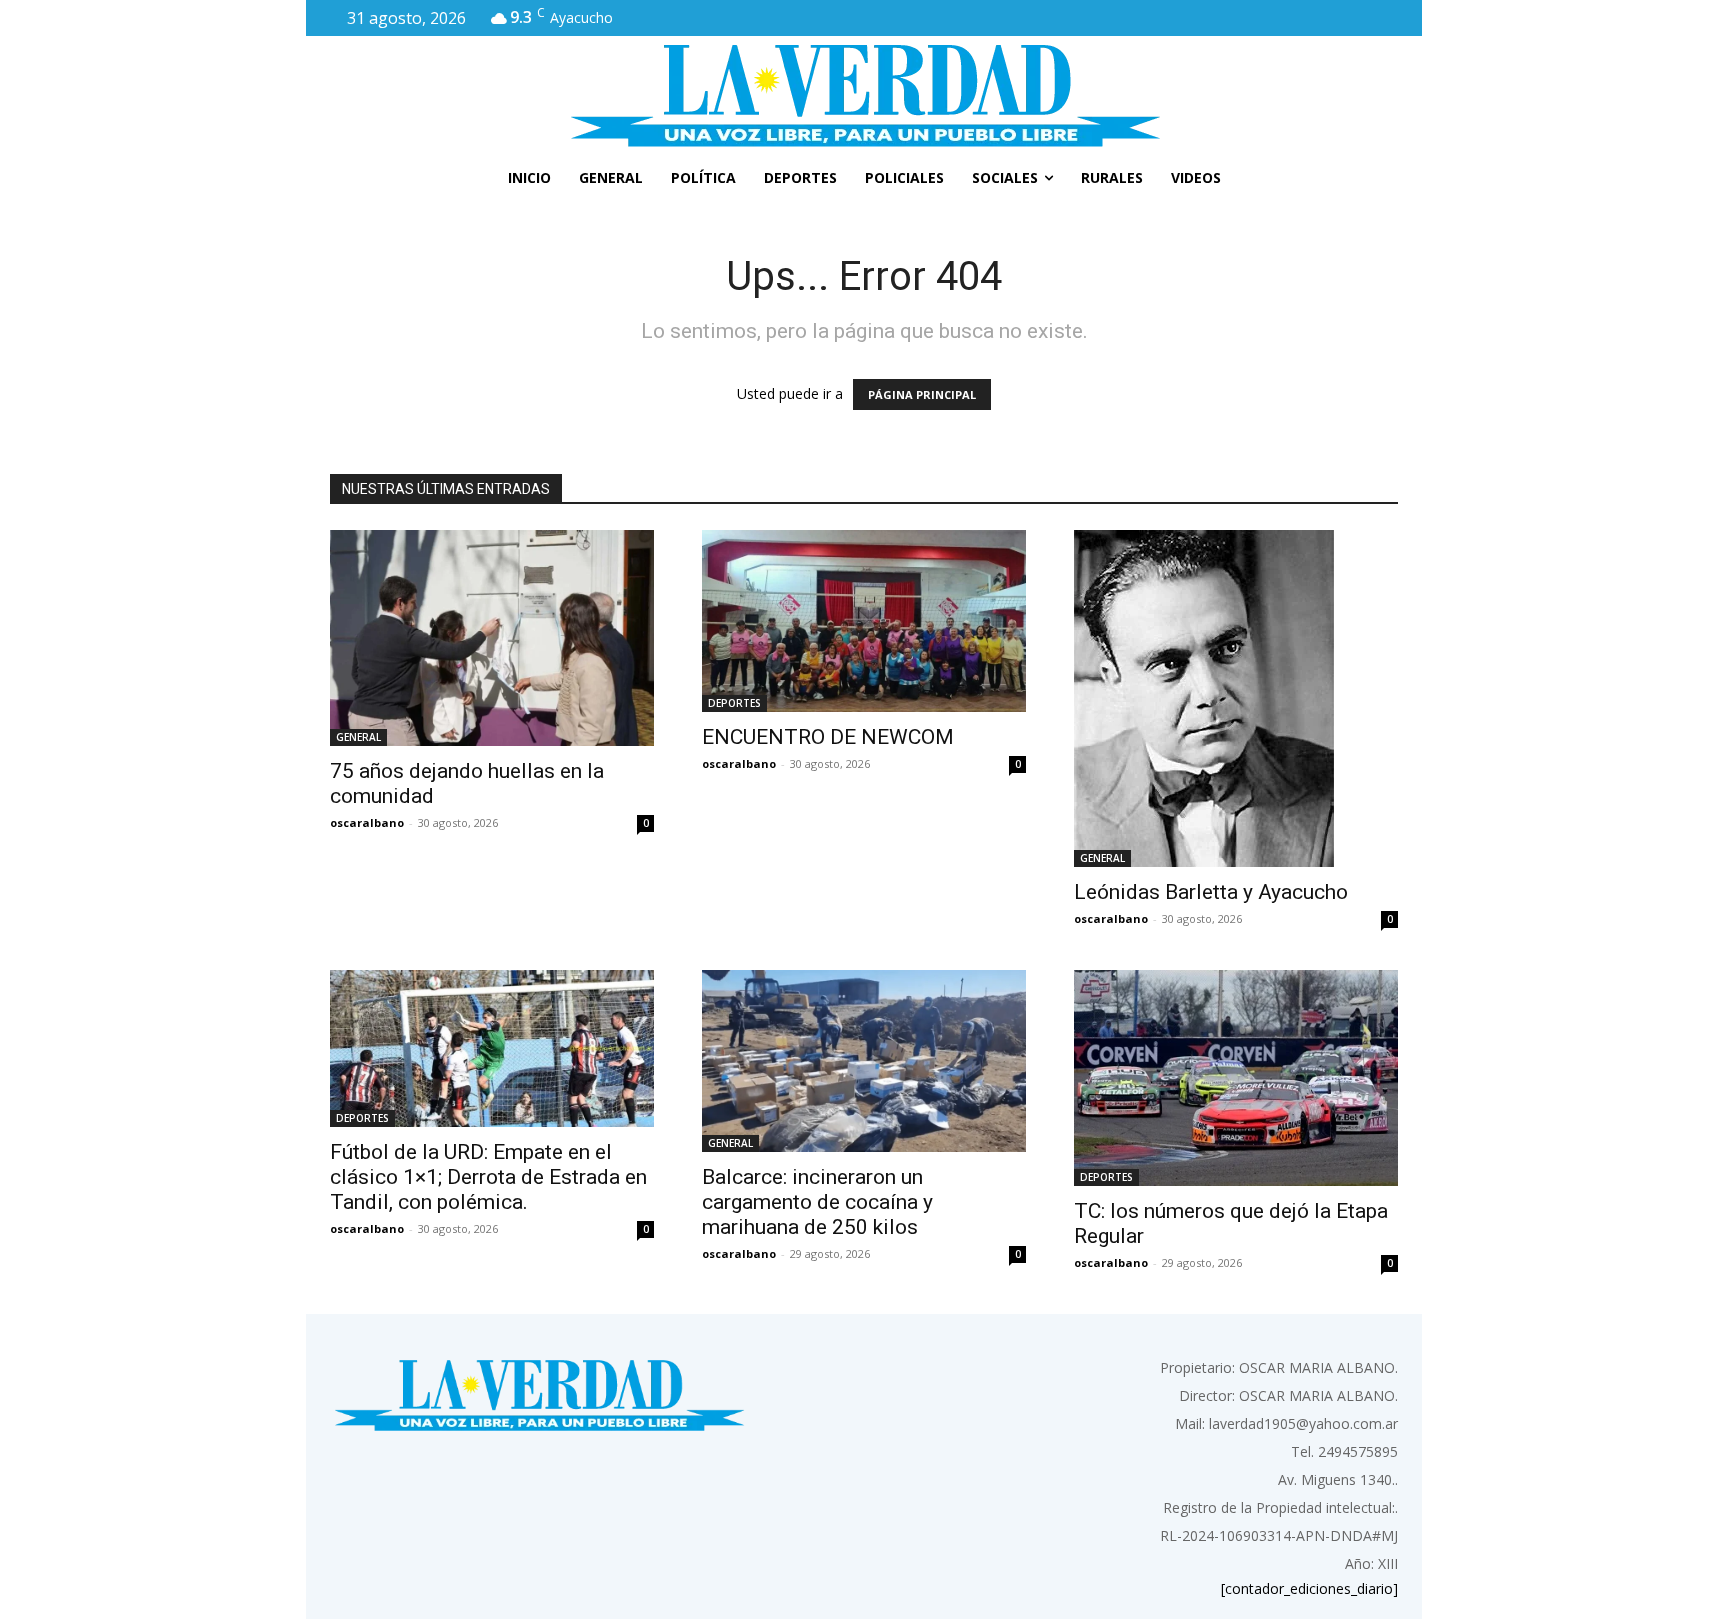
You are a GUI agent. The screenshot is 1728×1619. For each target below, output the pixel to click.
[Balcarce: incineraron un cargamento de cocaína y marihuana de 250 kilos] (864, 1061)
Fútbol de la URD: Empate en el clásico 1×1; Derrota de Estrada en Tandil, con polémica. (488, 1177)
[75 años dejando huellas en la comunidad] (492, 638)
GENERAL (358, 737)
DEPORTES (734, 703)
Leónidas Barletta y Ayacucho (1211, 892)
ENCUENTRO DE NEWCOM (828, 737)
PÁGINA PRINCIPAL (922, 394)
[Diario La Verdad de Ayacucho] (864, 95)
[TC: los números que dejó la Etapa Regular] (1236, 1078)
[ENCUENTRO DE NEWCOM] (864, 621)
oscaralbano (367, 822)
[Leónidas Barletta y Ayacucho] (1236, 698)
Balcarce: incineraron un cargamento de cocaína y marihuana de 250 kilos (817, 1202)
